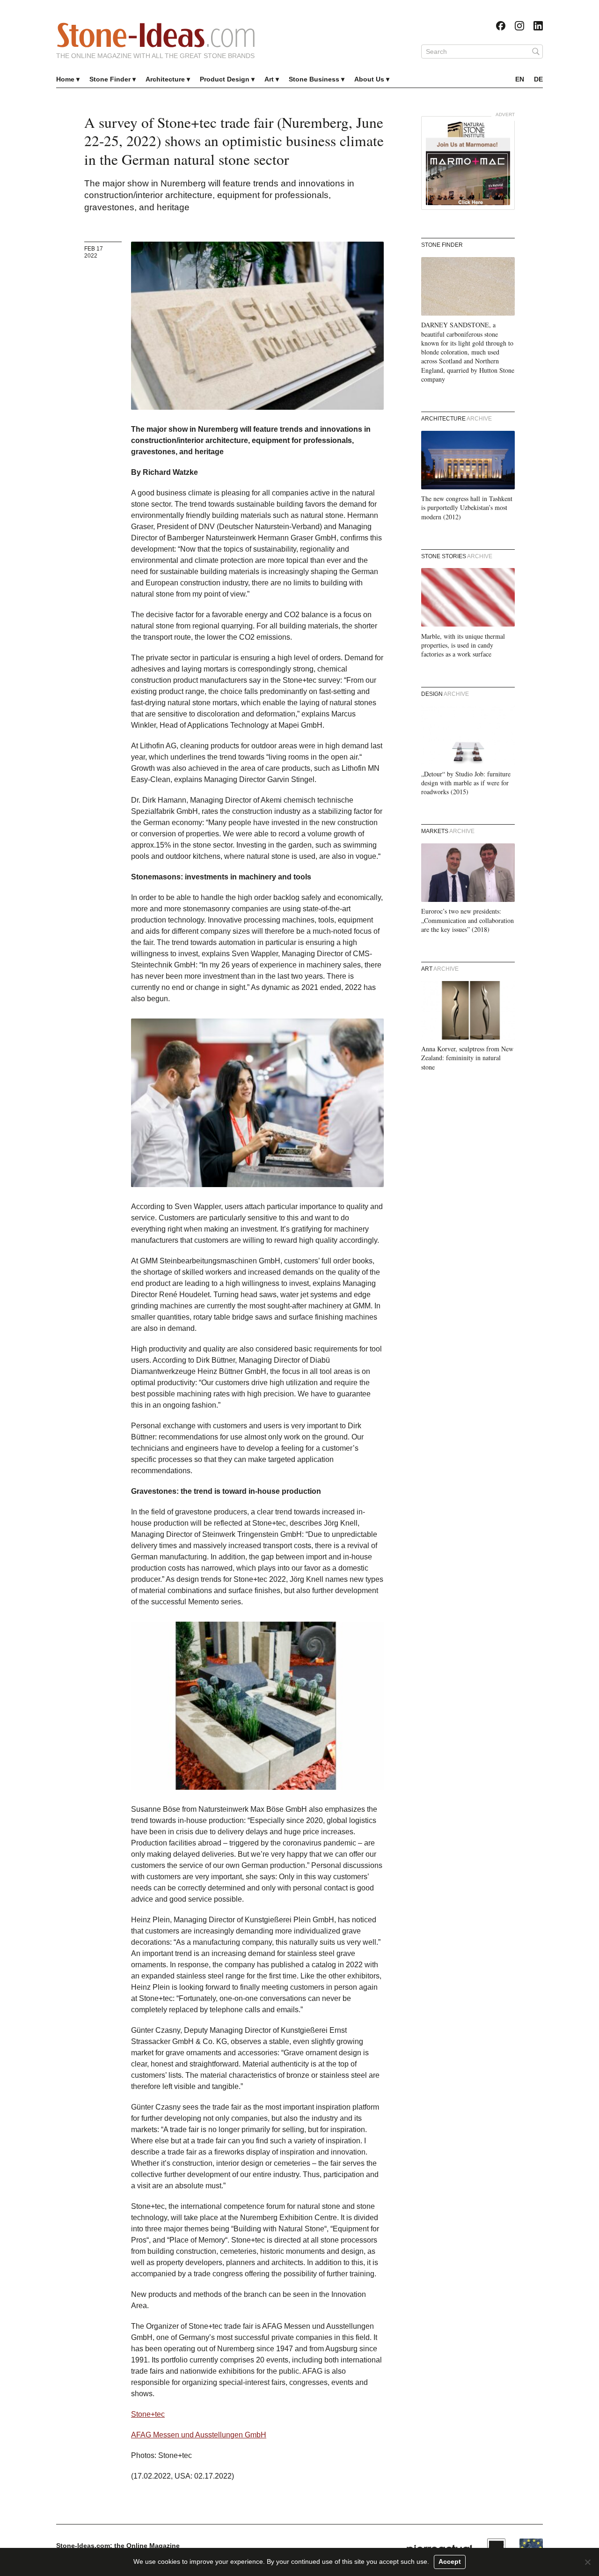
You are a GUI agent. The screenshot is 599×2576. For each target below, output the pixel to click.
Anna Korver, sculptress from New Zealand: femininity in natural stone (467, 1058)
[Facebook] (501, 26)
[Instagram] (519, 26)
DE (538, 79)
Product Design (225, 79)
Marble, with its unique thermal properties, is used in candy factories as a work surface (463, 645)
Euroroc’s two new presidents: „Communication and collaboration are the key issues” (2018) (468, 920)
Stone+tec (148, 2414)
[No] (587, 2562)
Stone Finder (110, 79)
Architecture (165, 79)
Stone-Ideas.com (156, 35)
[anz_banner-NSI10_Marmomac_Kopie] (468, 163)
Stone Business (314, 79)
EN (520, 79)
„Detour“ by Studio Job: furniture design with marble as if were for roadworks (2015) (466, 783)
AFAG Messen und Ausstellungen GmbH (199, 2435)
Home (65, 79)
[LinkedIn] (538, 26)
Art (269, 79)
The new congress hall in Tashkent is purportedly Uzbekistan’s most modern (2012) (467, 508)
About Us (369, 79)
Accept (450, 2561)
